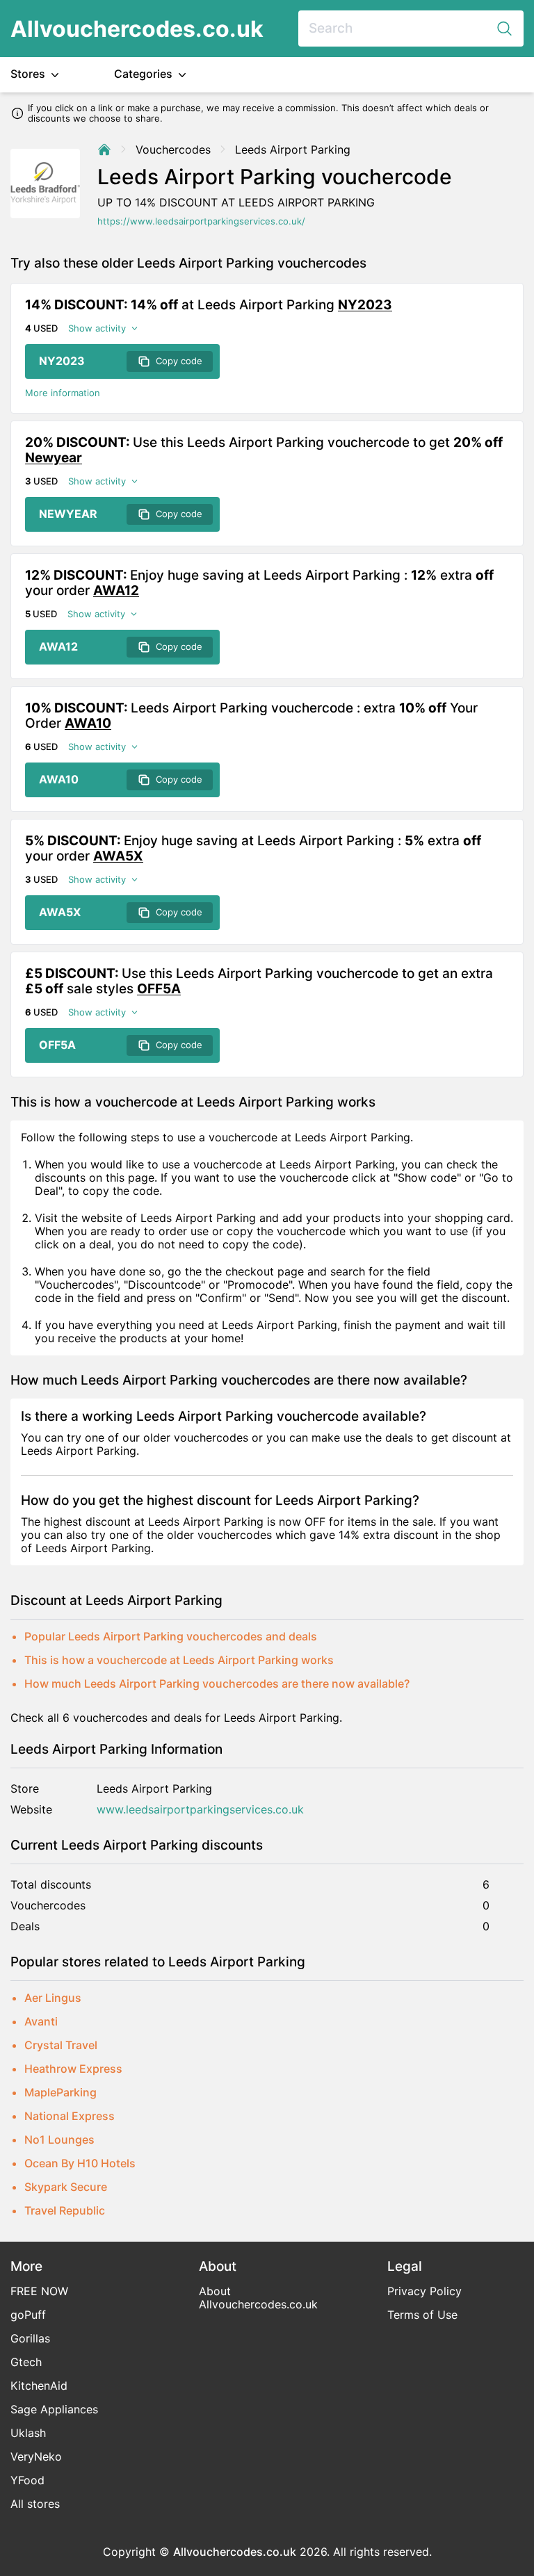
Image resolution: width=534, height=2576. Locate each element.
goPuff (28, 2315)
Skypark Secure (66, 2187)
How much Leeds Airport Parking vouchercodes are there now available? (217, 1684)
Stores (29, 74)
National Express (70, 2116)
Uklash (28, 2433)
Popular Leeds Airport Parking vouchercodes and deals (171, 1636)
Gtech (26, 2362)
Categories (145, 74)
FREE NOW (39, 2291)
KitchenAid (39, 2386)
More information (63, 393)
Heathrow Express (73, 2069)
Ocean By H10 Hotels (80, 2163)
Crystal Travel (61, 2045)
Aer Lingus (53, 1998)
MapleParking (60, 2092)
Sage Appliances (54, 2409)
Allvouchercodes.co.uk (137, 29)
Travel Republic (65, 2210)
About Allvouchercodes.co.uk (258, 2298)
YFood (27, 2480)
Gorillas (30, 2338)
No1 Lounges (59, 2139)
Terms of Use (422, 2315)
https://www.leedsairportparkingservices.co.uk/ (201, 221)
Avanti (41, 2021)
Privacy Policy (424, 2291)
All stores (35, 2504)
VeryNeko (36, 2456)
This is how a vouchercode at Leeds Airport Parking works (179, 1660)
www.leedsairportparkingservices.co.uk (200, 1810)
